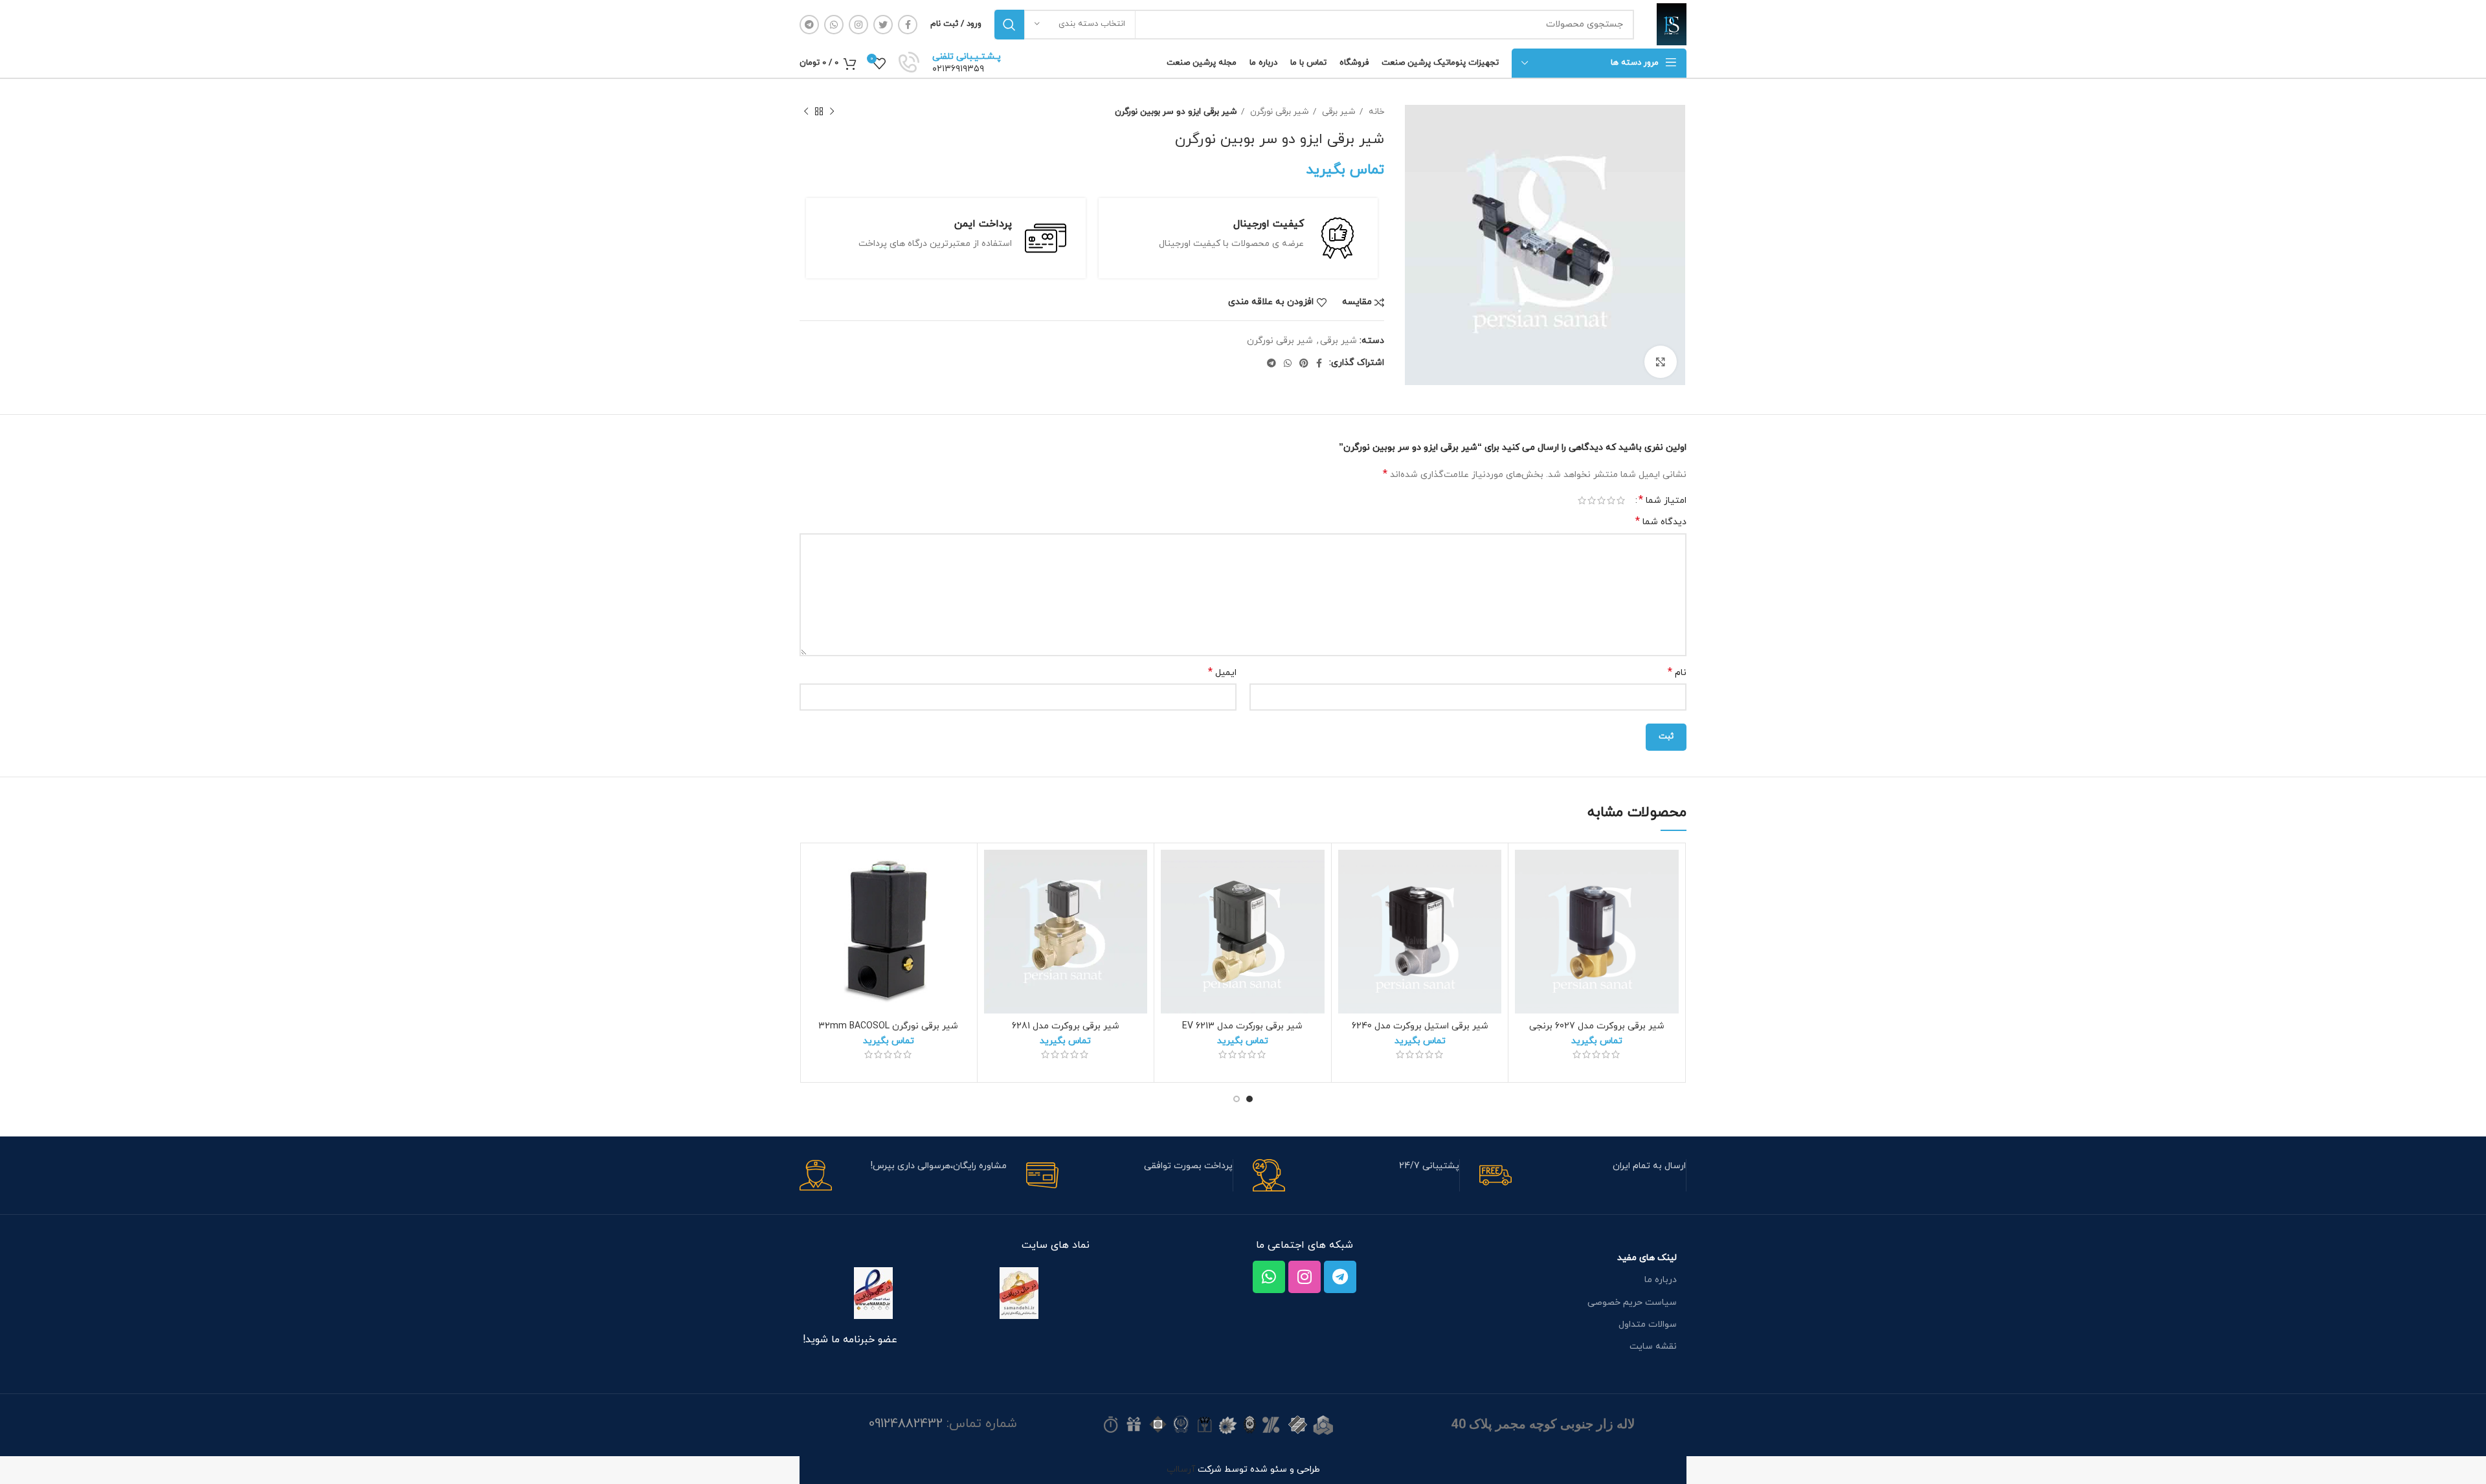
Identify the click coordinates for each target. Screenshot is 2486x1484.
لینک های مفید (1647, 1258)
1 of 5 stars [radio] (1621, 500)
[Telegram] (1340, 1277)
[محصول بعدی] (806, 112)
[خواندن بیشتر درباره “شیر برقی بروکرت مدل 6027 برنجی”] (1525, 900)
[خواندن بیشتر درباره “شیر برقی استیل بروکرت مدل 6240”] (1348, 900)
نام (1677, 673)
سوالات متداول (1648, 1324)
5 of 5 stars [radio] (1582, 500)
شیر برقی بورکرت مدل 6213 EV (1242, 1026)
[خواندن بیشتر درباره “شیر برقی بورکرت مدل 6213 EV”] (1170, 900)
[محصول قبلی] (832, 112)
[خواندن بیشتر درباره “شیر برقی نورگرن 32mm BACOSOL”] (816, 900)
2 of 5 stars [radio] (1611, 500)
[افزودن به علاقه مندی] (1525, 871)
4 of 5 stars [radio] (1592, 500)
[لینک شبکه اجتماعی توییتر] (883, 25)
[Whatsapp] (1269, 1277)
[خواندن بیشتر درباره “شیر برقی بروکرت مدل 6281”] (994, 900)
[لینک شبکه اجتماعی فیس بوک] (908, 25)
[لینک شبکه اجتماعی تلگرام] (809, 25)
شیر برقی (1338, 112)
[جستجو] (1009, 25)
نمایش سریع (1525, 929)
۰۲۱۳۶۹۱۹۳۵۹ (958, 69)
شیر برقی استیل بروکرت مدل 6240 (1420, 1026)
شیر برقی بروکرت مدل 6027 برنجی (1597, 1026)
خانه (1375, 112)
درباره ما (1661, 1280)
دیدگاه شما (1661, 522)
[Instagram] (1305, 1277)
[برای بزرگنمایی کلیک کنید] (1661, 362)
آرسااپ (1181, 1469)
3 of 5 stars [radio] (1601, 500)
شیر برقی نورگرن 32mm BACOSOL (888, 1026)
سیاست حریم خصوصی (1632, 1302)
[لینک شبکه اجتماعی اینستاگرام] (858, 25)
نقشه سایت (1653, 1346)
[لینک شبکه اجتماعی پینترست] (1304, 363)
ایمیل (1222, 673)
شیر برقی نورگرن (1278, 112)
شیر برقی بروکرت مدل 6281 (1066, 1026)
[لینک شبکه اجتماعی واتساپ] (834, 25)
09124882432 (906, 1424)
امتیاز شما (1663, 500)
